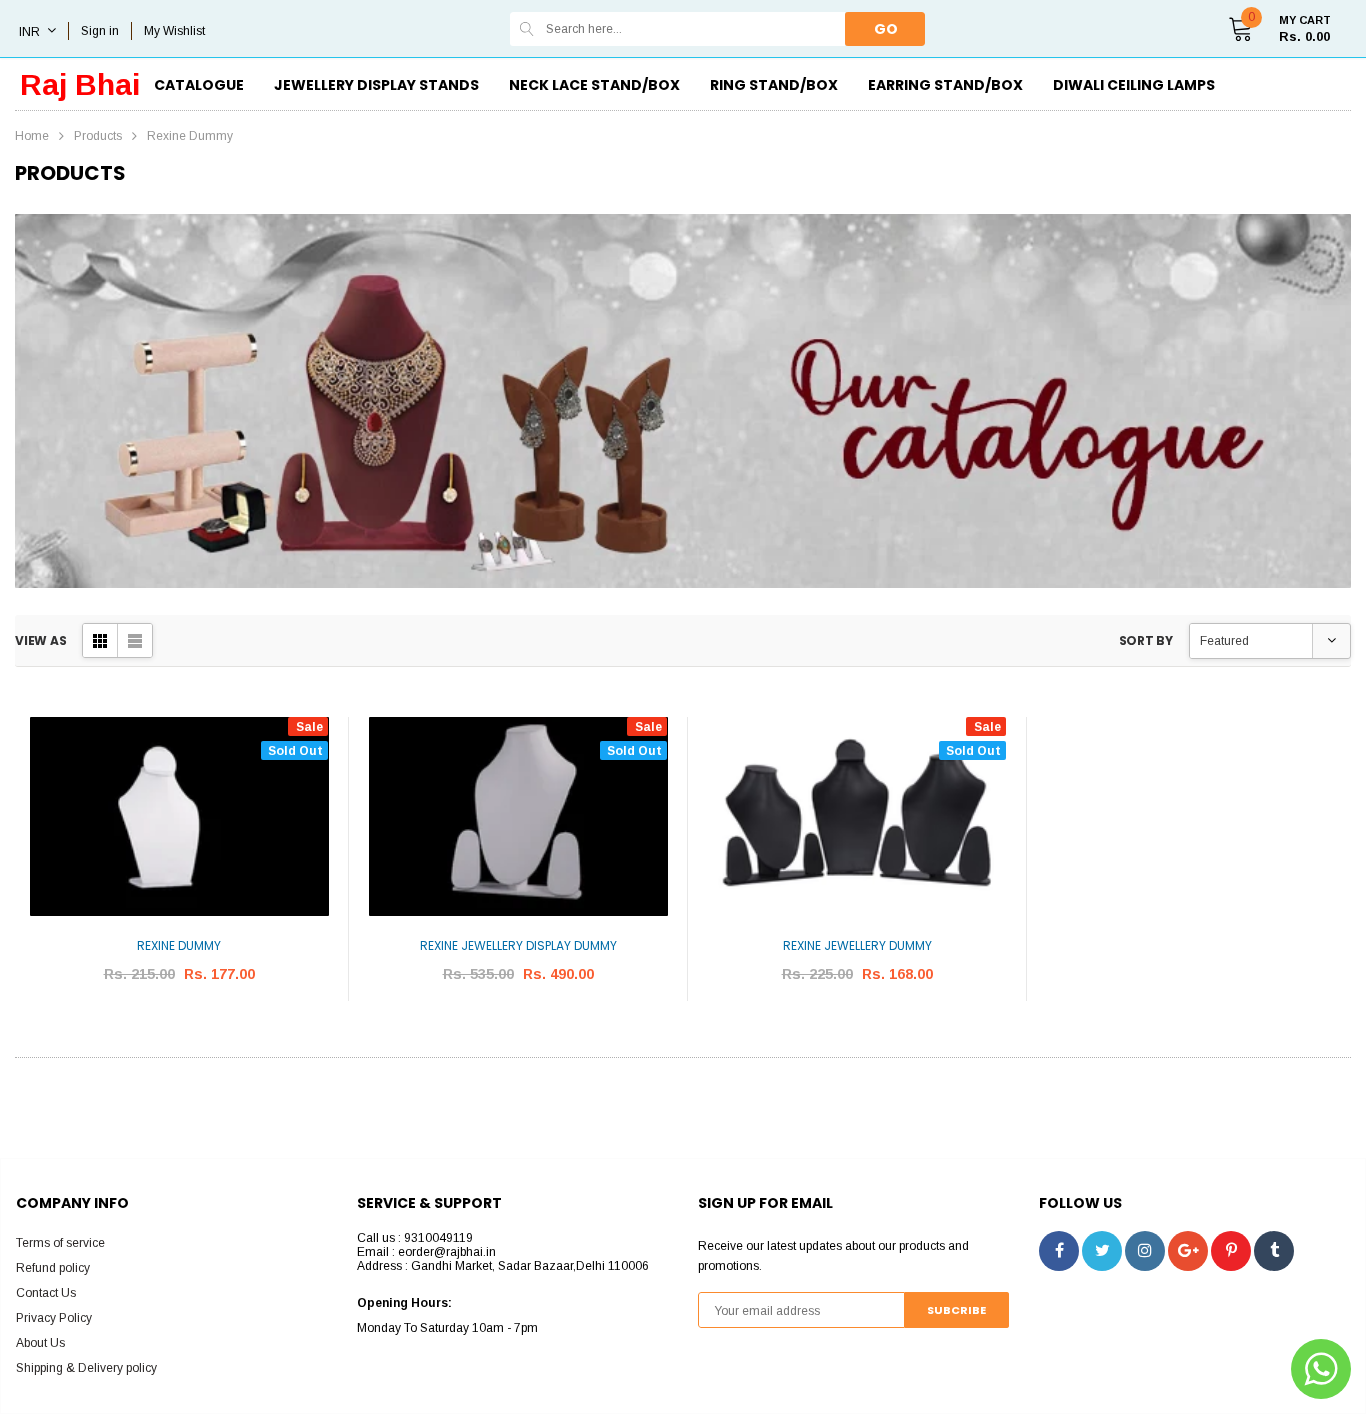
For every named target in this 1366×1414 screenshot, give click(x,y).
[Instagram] (1145, 1251)
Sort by (1146, 640)
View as (40, 640)
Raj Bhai (80, 84)
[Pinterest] (1231, 1251)
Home (32, 136)
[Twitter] (1102, 1251)
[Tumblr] (1274, 1251)
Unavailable (179, 1034)
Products (98, 136)
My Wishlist (174, 31)
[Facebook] (1059, 1251)
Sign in (100, 31)
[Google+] (1188, 1251)
